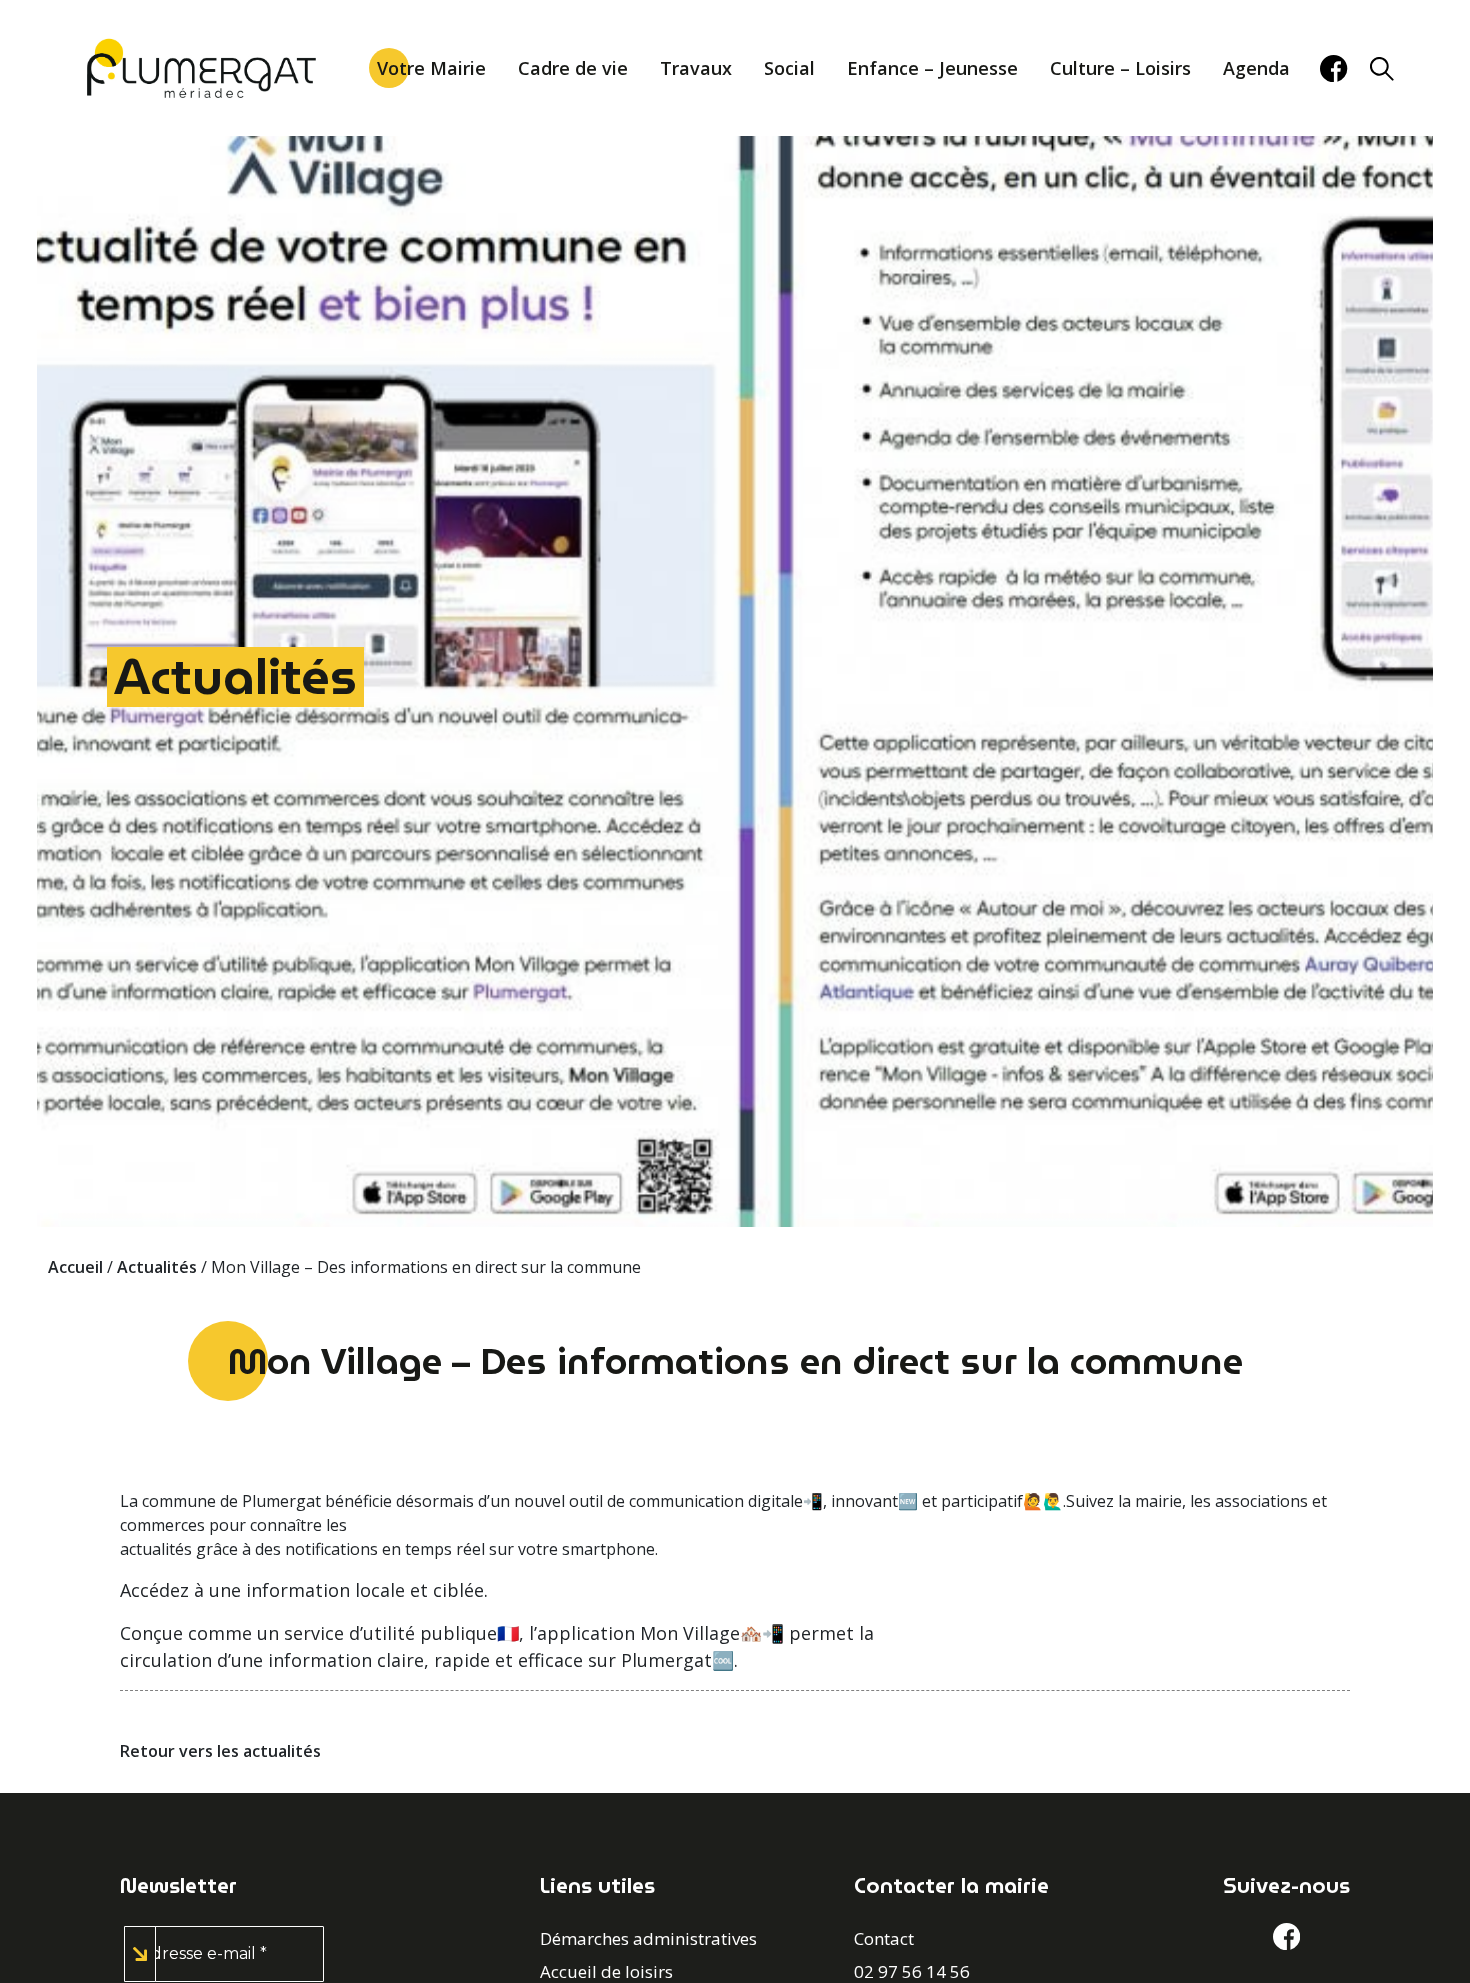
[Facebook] (1333, 68)
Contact (884, 1938)
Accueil (75, 1267)
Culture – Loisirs (1120, 68)
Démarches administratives (648, 1938)
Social (789, 68)
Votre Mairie (431, 68)
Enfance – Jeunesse (932, 68)
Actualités (235, 676)
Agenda (1256, 68)
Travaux (696, 68)
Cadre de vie (573, 68)
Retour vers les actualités (220, 1751)
